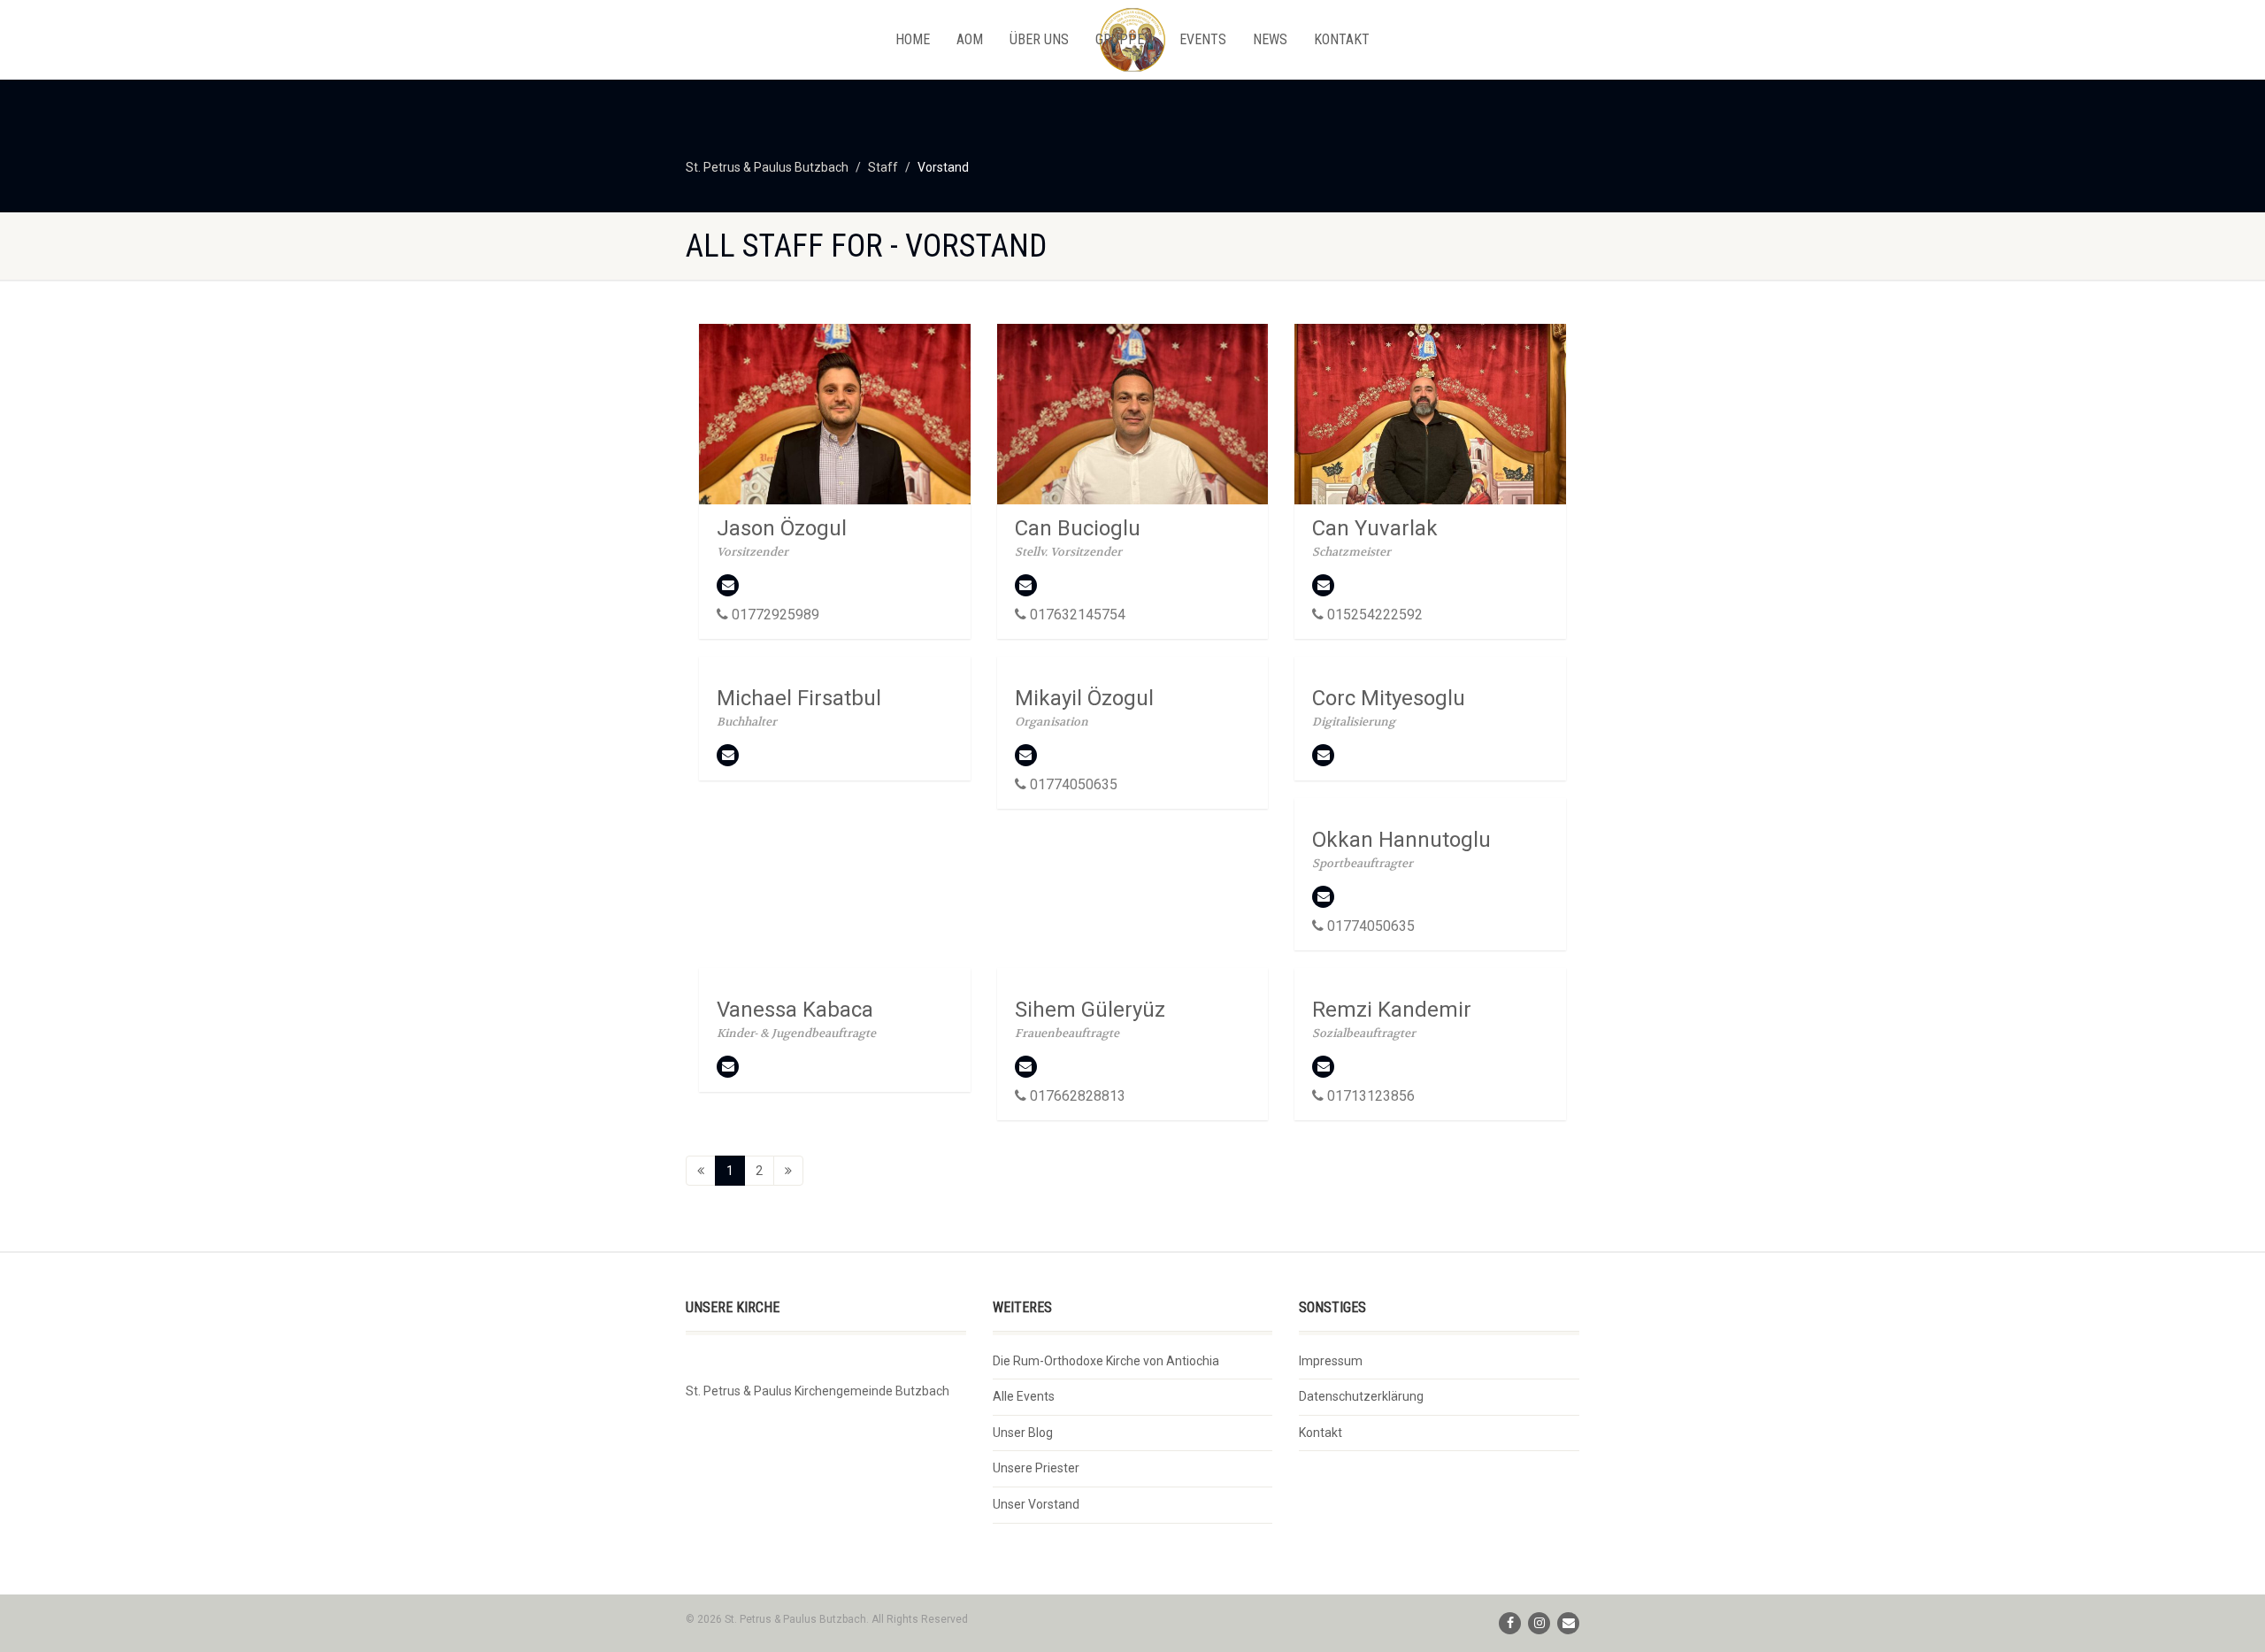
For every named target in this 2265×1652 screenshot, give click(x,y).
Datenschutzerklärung (1361, 1396)
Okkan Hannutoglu (1401, 840)
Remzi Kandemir (1392, 1010)
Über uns (1039, 39)
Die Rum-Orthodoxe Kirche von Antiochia (1106, 1361)
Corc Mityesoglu (1389, 698)
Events (1203, 39)
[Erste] (701, 1171)
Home (913, 39)
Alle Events (1024, 1396)
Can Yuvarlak (1375, 528)
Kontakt (1342, 39)
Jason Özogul (782, 528)
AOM (970, 39)
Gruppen (1124, 39)
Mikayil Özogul (1084, 698)
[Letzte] (788, 1171)
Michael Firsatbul (799, 698)
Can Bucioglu (1078, 528)
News (1270, 39)
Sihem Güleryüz (1090, 1010)
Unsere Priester (1036, 1468)
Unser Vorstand (1036, 1504)
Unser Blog (1023, 1433)
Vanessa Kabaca (795, 1010)
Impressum (1331, 1361)
